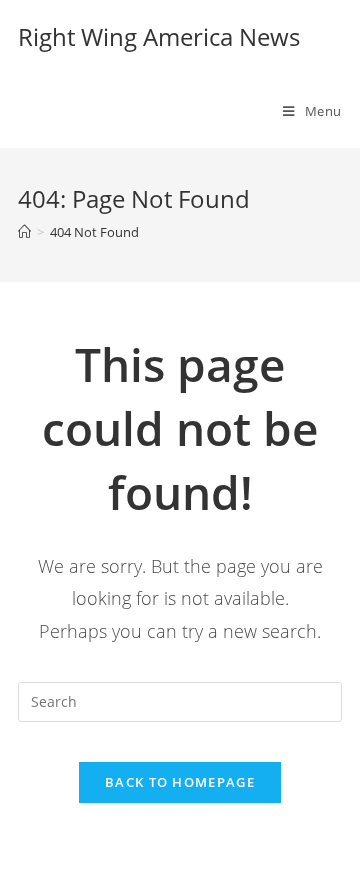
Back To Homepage (180, 782)
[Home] (24, 232)
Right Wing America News (159, 36)
